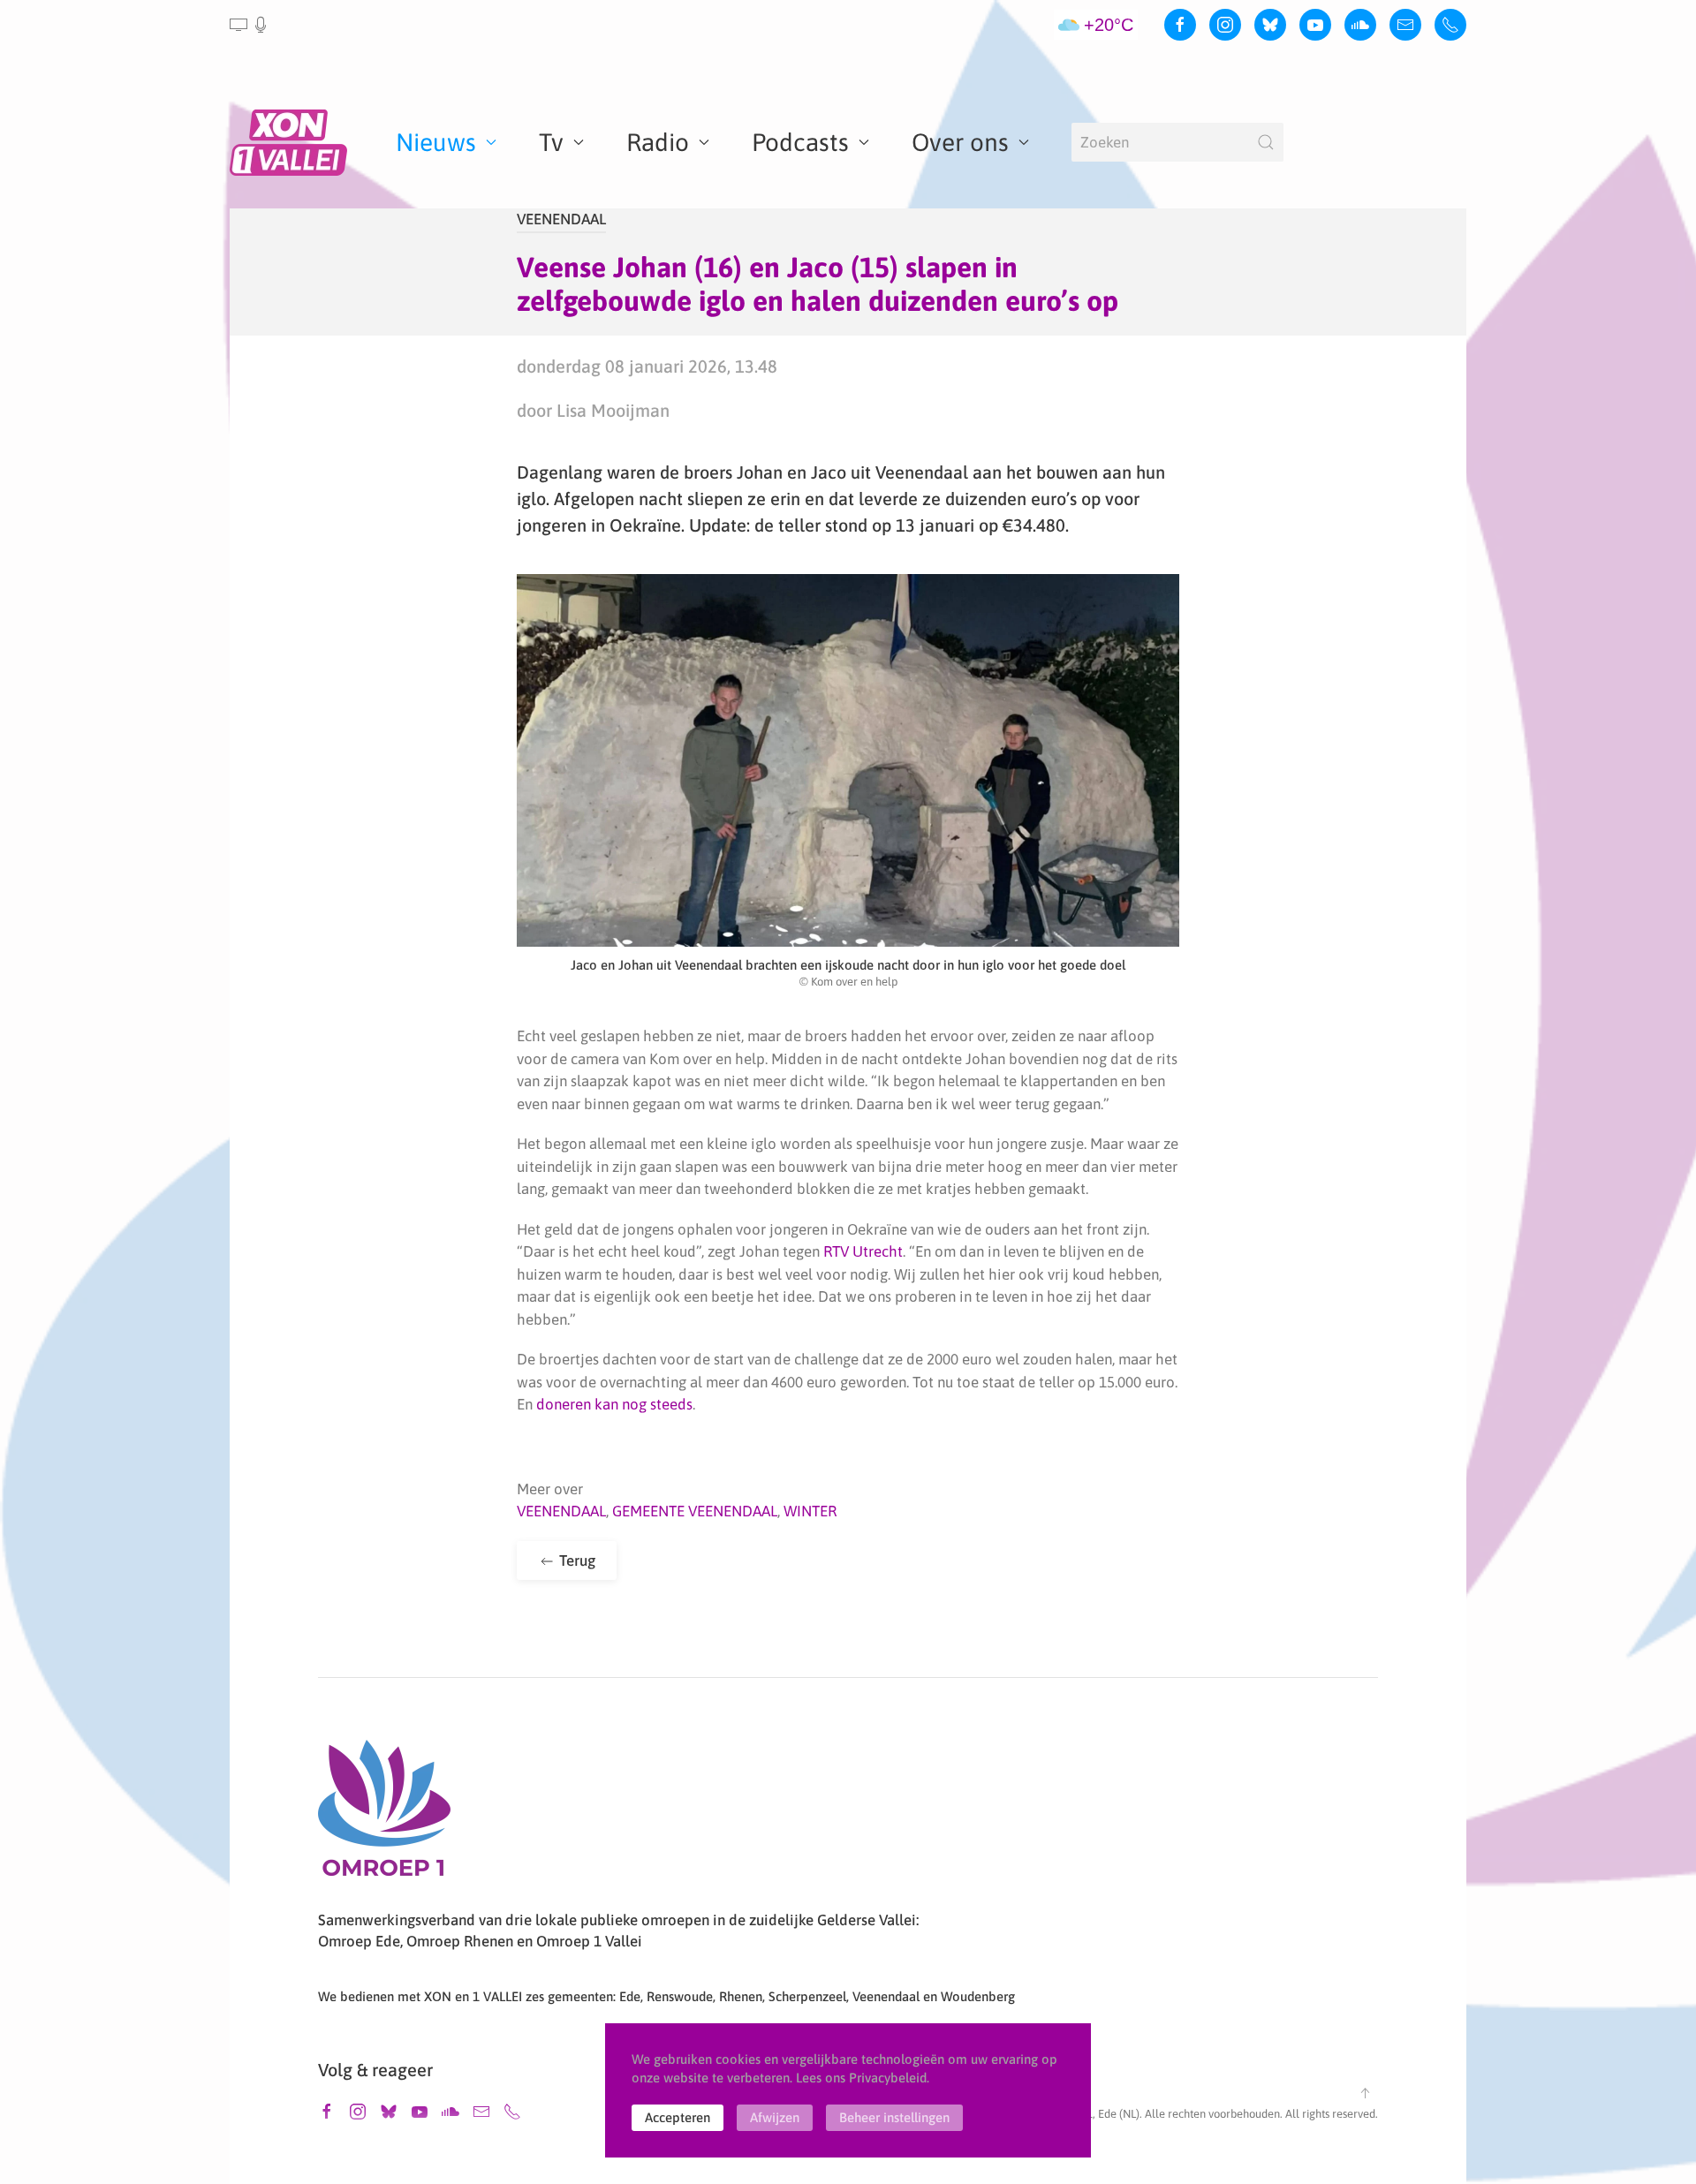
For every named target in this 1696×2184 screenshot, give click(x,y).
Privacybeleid (888, 2078)
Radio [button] (658, 142)
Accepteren (678, 2117)
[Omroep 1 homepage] (384, 1815)
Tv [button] (551, 142)
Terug (575, 1561)
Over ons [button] (960, 142)
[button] (250, 25)
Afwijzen (775, 2117)
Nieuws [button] (436, 142)
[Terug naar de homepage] (291, 142)
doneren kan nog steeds (614, 1404)
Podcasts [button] (800, 142)
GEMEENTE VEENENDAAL (695, 1511)
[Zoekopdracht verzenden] (1266, 142)
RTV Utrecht (863, 1251)
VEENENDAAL (561, 219)
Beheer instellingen (894, 2117)
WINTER (810, 1511)
